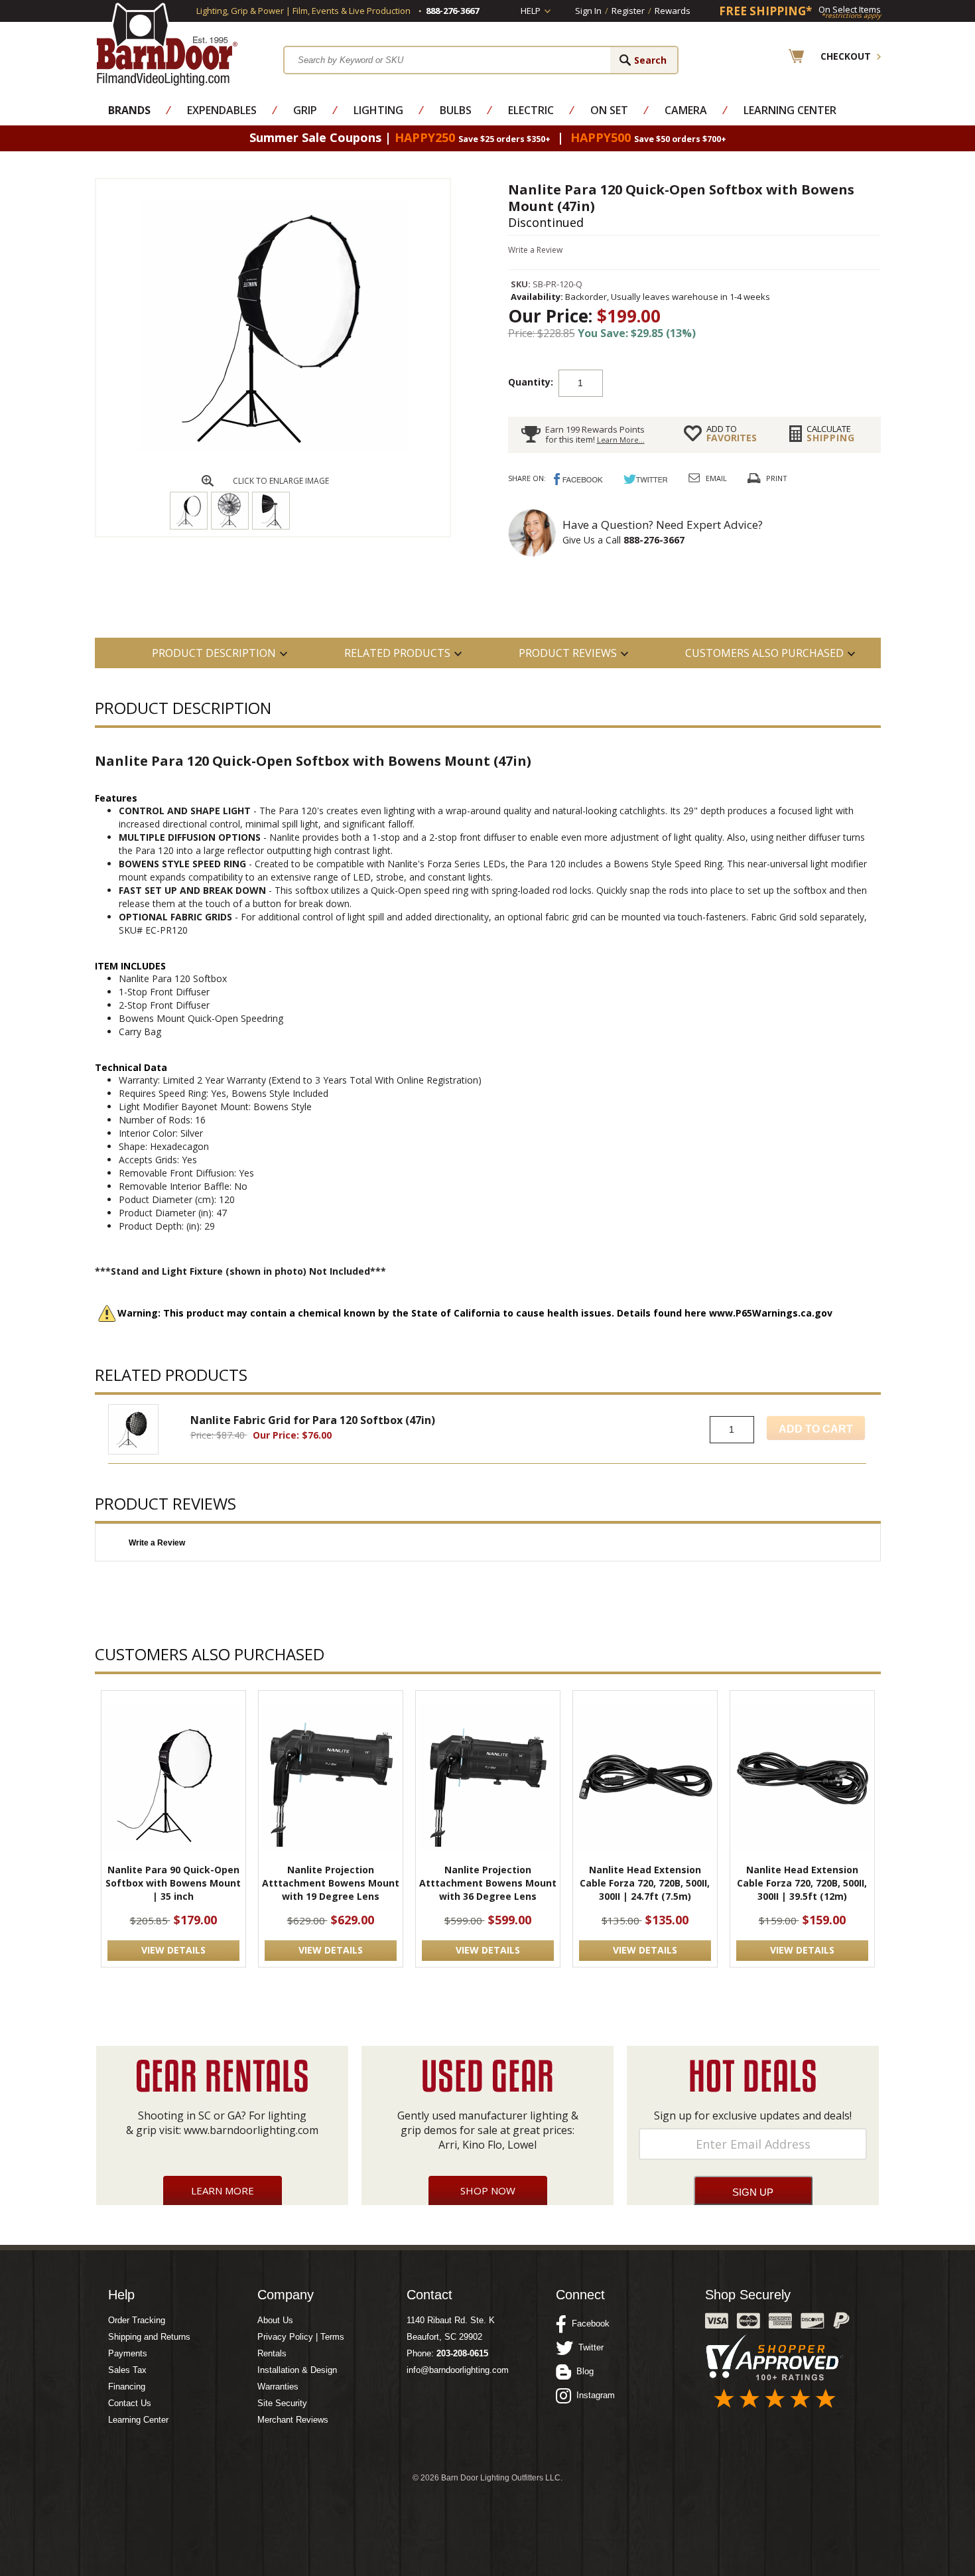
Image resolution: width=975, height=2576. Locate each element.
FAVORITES (732, 433)
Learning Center (790, 110)
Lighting (378, 110)
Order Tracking (137, 2320)
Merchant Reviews (293, 2420)
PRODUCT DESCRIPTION (214, 653)
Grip (305, 110)
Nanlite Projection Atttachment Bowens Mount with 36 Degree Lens (488, 1883)
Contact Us (130, 2403)
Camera (686, 110)
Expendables (222, 110)
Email (716, 478)
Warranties (278, 2387)
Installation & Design (297, 2370)
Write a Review (535, 250)
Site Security (282, 2403)
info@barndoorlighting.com (458, 2370)
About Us (275, 2320)
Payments (128, 2353)
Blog (582, 2371)
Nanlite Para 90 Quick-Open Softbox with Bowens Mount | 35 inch (173, 1883)
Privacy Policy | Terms (301, 2337)
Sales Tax (127, 2370)
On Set (609, 110)
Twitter (588, 2347)
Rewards (673, 11)
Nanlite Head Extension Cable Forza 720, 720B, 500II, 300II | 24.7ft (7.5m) (645, 1883)
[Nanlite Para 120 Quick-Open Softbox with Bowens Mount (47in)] (273, 448)
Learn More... (621, 440)
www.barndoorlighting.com (251, 2130)
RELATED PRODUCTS (397, 653)
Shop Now (488, 2190)
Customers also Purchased (764, 653)
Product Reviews (568, 653)
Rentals (272, 2353)
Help (531, 11)
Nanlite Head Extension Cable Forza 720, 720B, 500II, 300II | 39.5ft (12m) (802, 1883)
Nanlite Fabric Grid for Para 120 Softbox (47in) (313, 1420)
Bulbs (456, 110)
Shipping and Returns (149, 2337)
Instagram (593, 2395)
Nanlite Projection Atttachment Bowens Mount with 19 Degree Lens (331, 1883)
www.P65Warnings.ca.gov (771, 1313)
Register (628, 11)
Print (777, 478)
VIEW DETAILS (173, 1950)
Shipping (831, 433)
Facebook (588, 2324)
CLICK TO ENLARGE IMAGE (281, 481)
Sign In (588, 11)
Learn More (223, 2190)
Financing (127, 2387)
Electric (531, 110)
